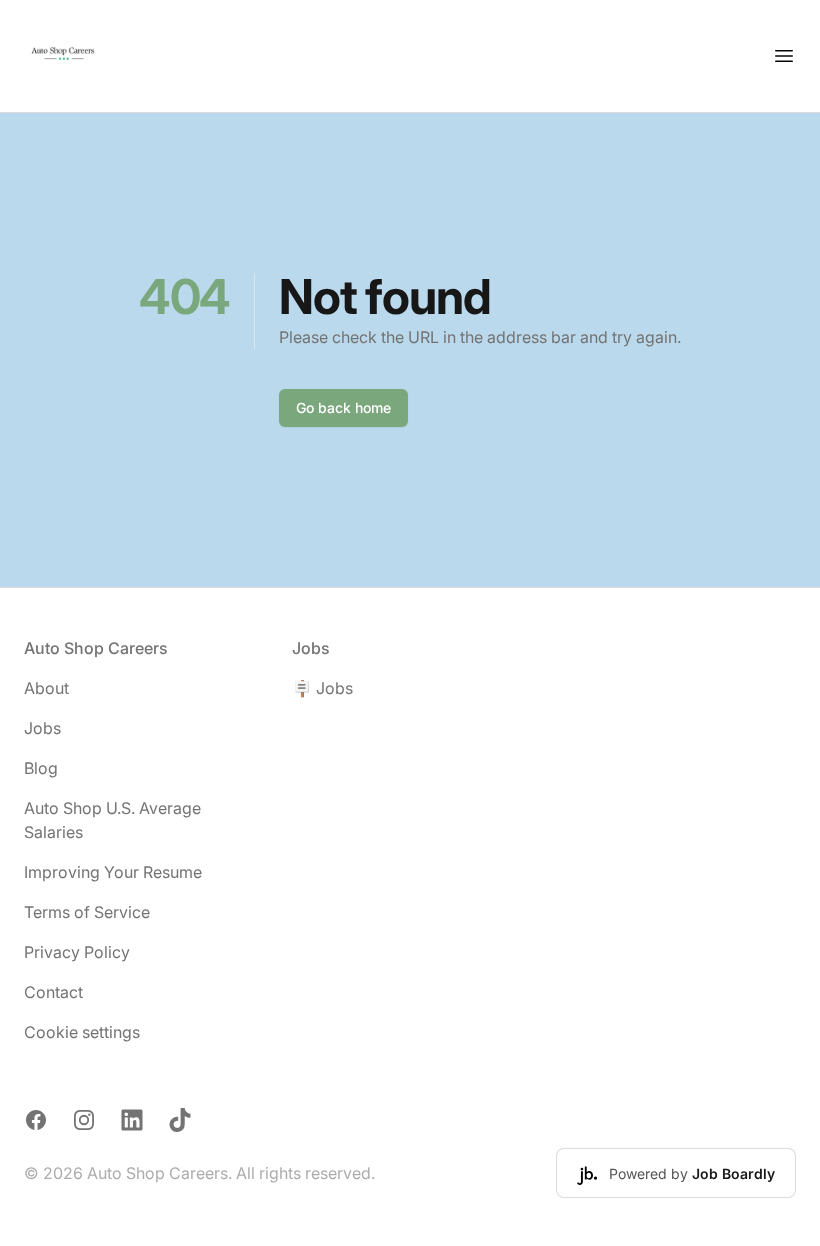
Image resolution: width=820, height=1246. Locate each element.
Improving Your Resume (113, 872)
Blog (41, 768)
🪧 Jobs (322, 688)
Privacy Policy (77, 952)
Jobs (42, 728)
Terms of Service (87, 912)
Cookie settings (82, 1032)
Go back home (343, 407)
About (46, 688)
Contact (53, 992)
